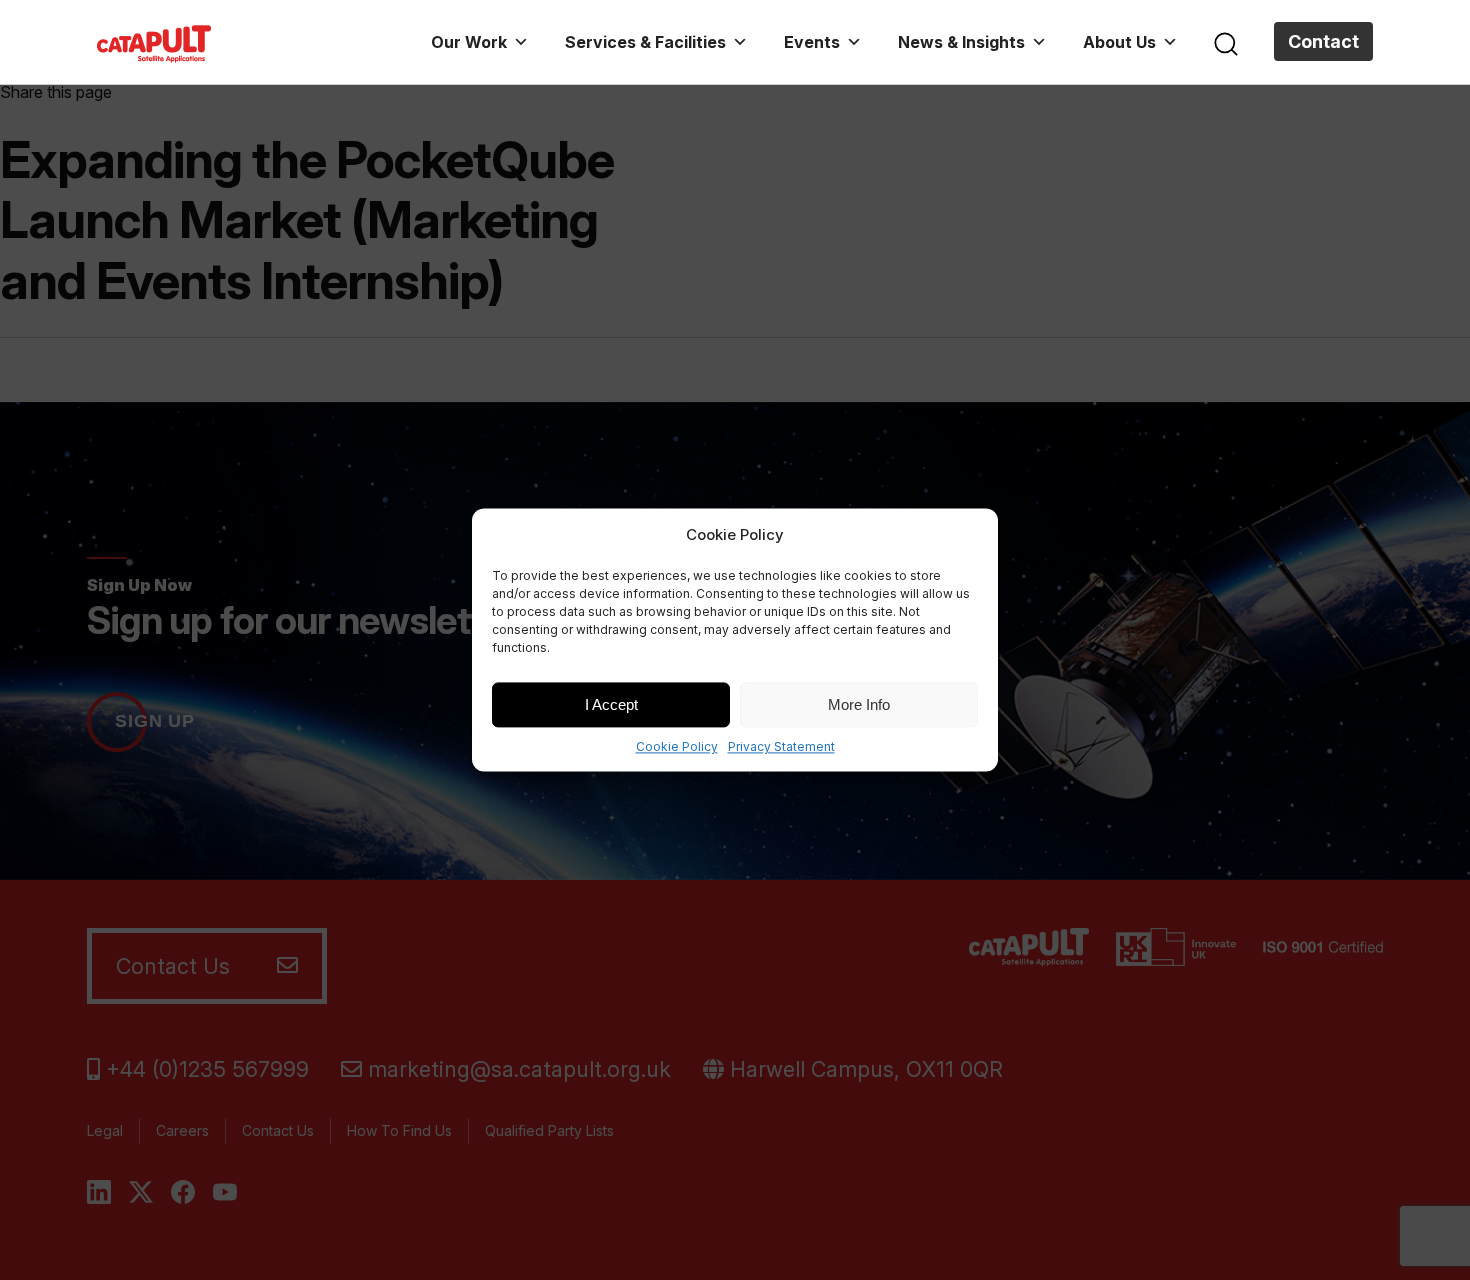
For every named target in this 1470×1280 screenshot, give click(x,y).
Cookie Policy (677, 746)
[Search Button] (1226, 42)
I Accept (611, 704)
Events (812, 42)
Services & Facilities (645, 42)
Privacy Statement (781, 746)
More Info (859, 704)
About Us (1119, 42)
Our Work (469, 42)
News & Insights (961, 42)
